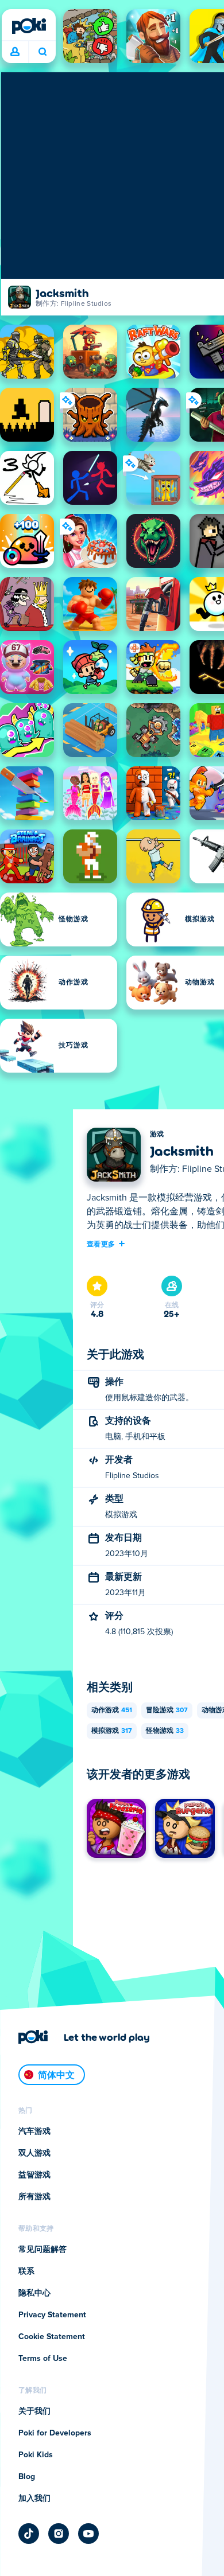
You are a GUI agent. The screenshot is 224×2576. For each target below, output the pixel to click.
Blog (27, 2477)
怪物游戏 (165, 1731)
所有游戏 (34, 2197)
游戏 (157, 1135)
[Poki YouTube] (88, 2534)
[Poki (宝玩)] (29, 26)
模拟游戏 (112, 1731)
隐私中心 (34, 2293)
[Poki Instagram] (59, 2534)
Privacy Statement (52, 2315)
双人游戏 (34, 2153)
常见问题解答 (43, 2250)
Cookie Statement (52, 2337)
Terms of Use (43, 2359)
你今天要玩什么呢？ (42, 52)
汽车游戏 (34, 2131)
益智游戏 (34, 2175)
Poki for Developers (55, 2433)
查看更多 (101, 1244)
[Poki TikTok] (29, 2534)
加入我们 (34, 2499)
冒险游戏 (167, 1710)
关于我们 (34, 2411)
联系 (26, 2271)
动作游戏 (112, 1710)
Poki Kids (36, 2455)
